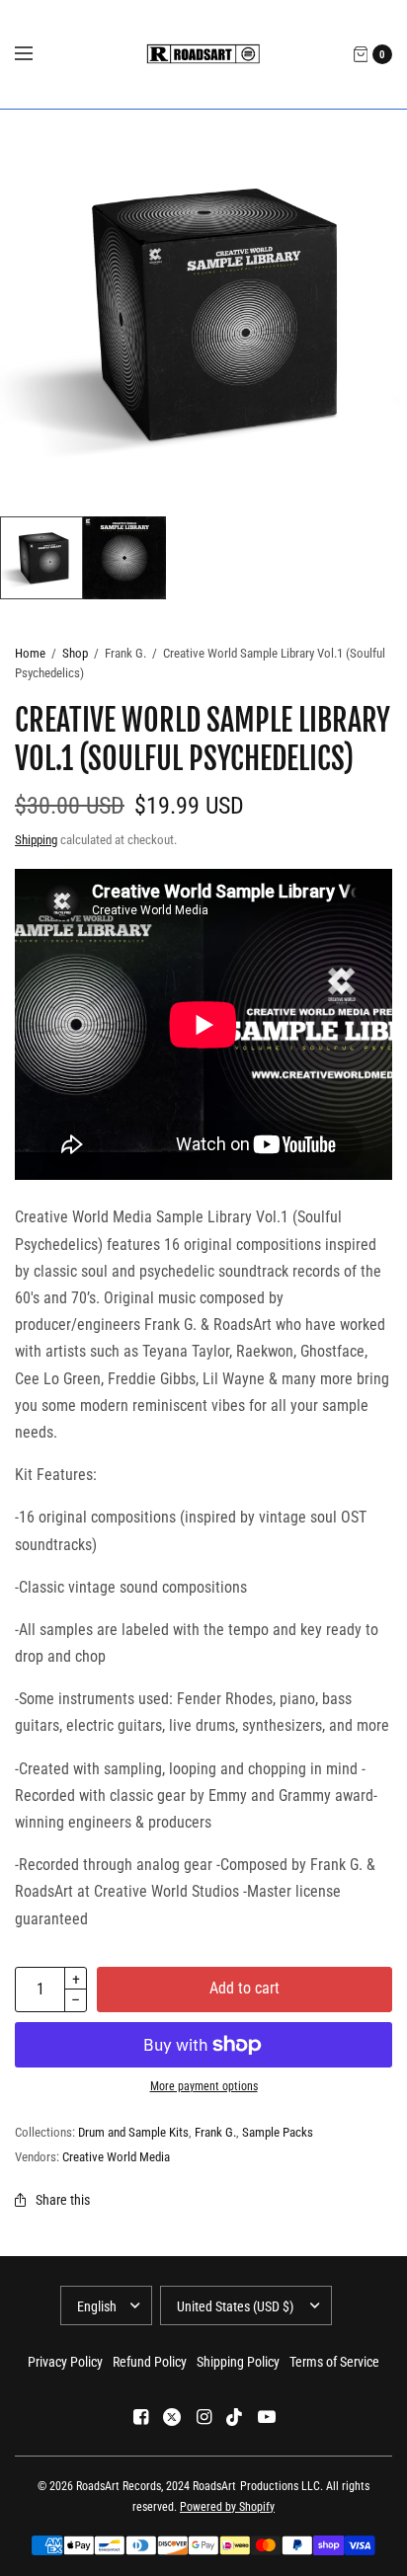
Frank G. (215, 2132)
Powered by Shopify (227, 2507)
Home (30, 653)
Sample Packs (278, 2132)
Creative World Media (116, 2157)
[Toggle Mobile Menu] (37, 54)
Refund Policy (150, 2362)
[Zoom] (203, 313)
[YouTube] (267, 2417)
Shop (75, 653)
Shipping (36, 840)
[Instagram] (203, 2417)
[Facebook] (140, 2417)
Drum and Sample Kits (133, 2132)
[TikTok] (235, 2417)
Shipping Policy (238, 2362)
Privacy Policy (65, 2362)
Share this (63, 2200)
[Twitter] (172, 2417)
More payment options (204, 2086)
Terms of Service (334, 2362)
